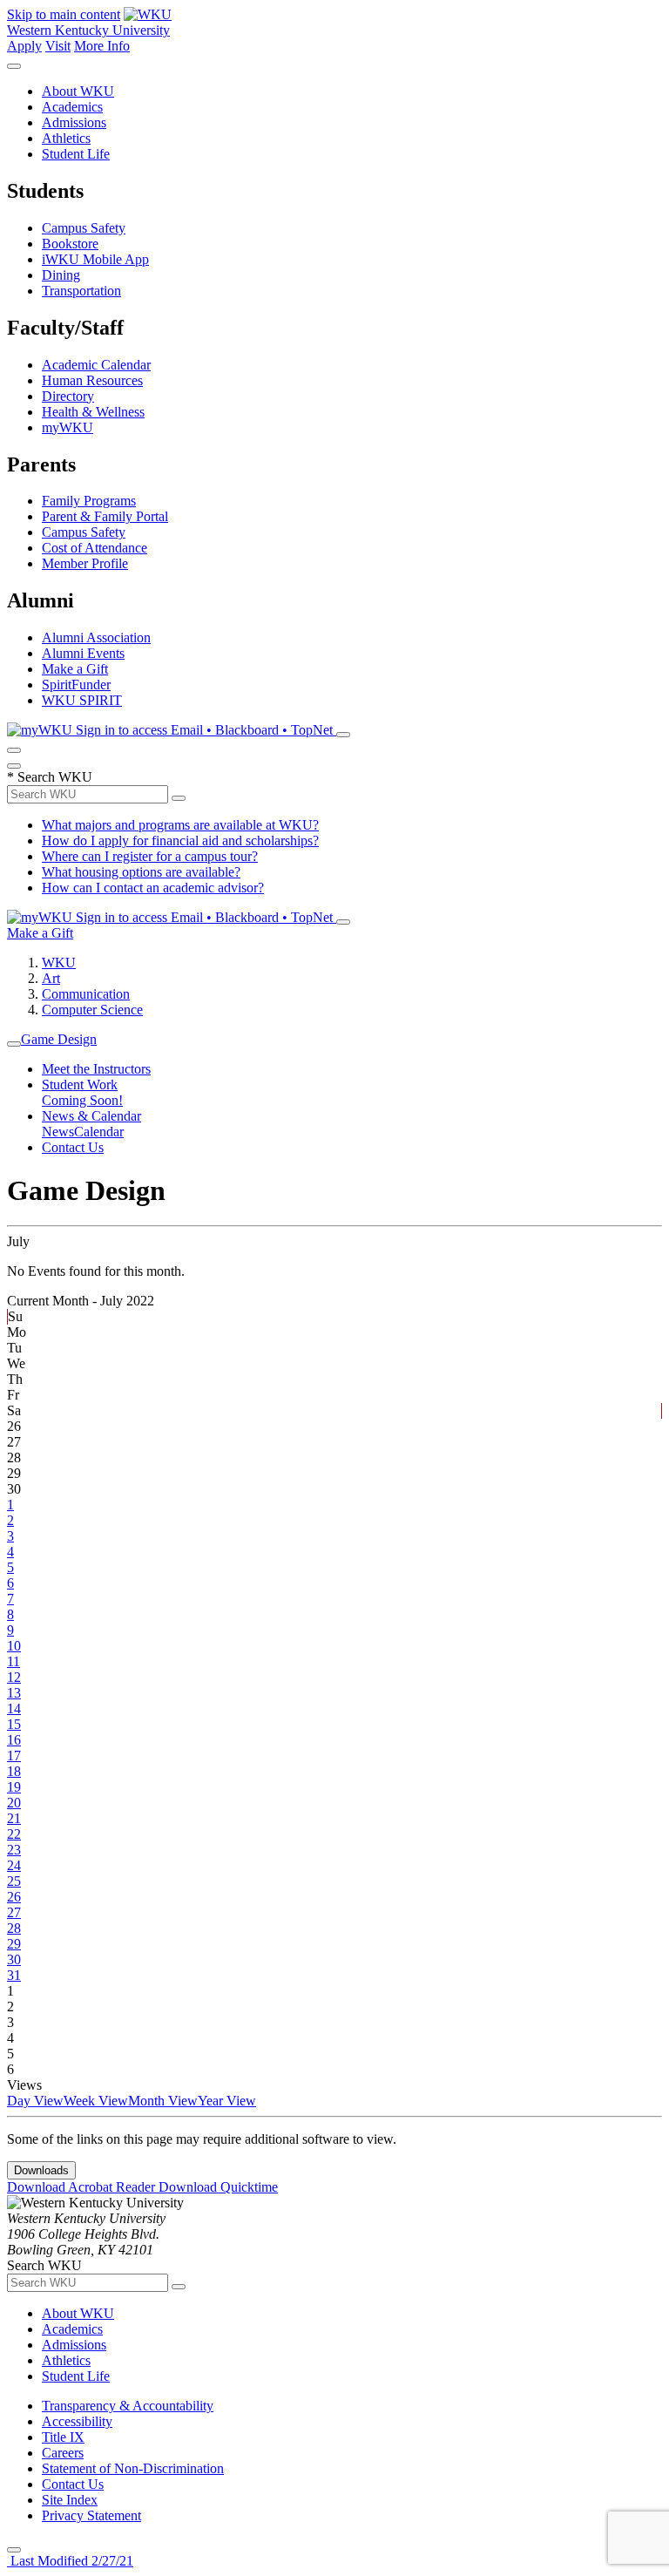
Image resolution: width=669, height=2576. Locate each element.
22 (14, 1834)
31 (14, 1975)
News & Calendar (91, 1116)
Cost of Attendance (95, 548)
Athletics (66, 138)
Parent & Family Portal (105, 516)
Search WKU (50, 777)
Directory (68, 396)
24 (14, 1865)
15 (14, 1724)
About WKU (78, 91)
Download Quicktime (218, 2187)
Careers (63, 2453)
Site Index (70, 2500)
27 (14, 1912)
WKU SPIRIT (82, 700)
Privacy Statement (91, 2515)
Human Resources (92, 380)
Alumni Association (96, 637)
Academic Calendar (96, 365)
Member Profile (85, 563)
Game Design (59, 1039)
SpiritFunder (76, 685)
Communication (86, 994)
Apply (24, 46)
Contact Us (73, 1147)
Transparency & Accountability (128, 2406)
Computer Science (92, 1010)
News (58, 1132)
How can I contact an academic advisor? (153, 888)
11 (14, 1661)
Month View (163, 2101)
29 (14, 1944)
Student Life (76, 154)
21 (14, 1818)
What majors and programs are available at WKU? (180, 825)
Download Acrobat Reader (83, 2187)
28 (14, 1928)
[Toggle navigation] (14, 1044)
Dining (61, 275)
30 (14, 1959)
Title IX (63, 2437)
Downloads (41, 2170)
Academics (72, 107)
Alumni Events (83, 653)
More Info (102, 46)
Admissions (74, 122)
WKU (59, 963)
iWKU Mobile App (95, 259)
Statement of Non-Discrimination (133, 2468)
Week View (96, 2101)
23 (14, 1850)
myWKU (68, 427)
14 (14, 1708)
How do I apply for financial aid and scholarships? (180, 841)
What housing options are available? (141, 872)
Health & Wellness (93, 412)
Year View (227, 2101)
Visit (58, 46)
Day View (35, 2101)
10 (14, 1646)
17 (14, 1756)
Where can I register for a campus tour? (150, 856)
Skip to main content (64, 14)
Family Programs (89, 501)
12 (14, 1677)
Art (51, 978)
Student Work (80, 1085)
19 (14, 1787)
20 (14, 1803)
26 (14, 1897)
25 (14, 1881)
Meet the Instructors (96, 1069)
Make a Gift (75, 669)
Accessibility (77, 2421)
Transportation (81, 291)
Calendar (99, 1132)
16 (14, 1740)
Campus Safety (84, 228)
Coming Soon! (82, 1100)
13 (14, 1693)
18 (14, 1771)
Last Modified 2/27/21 (70, 2561)
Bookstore (70, 244)
